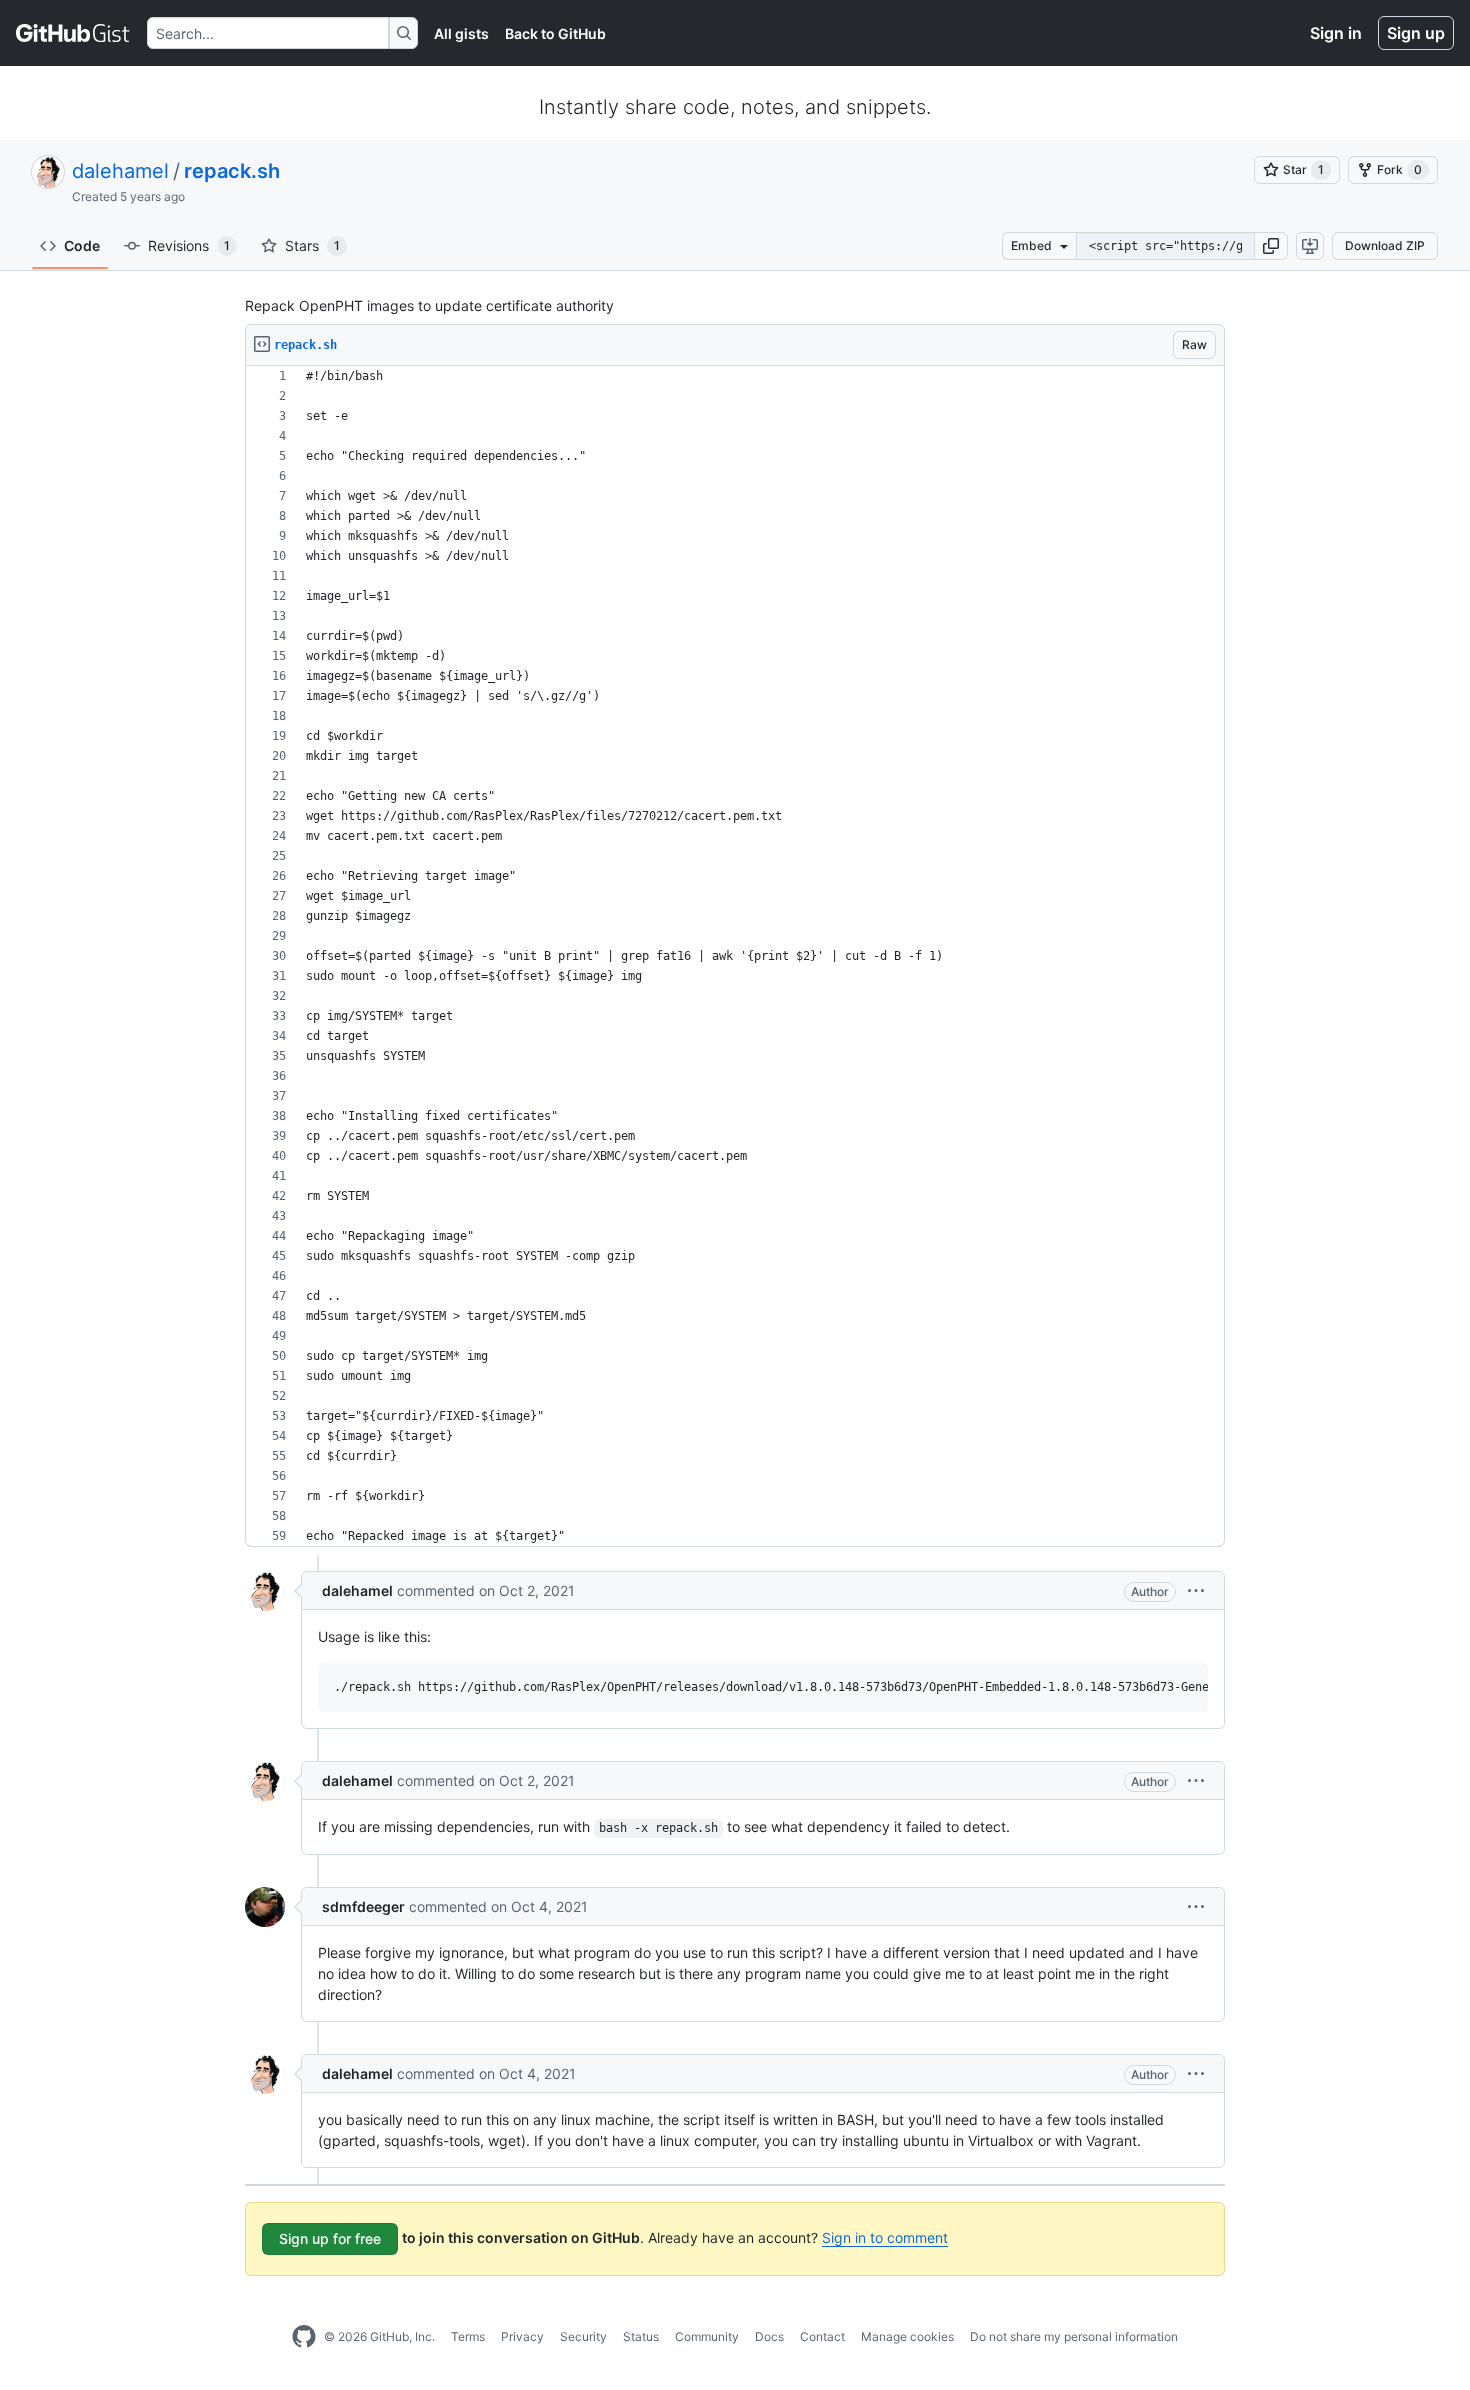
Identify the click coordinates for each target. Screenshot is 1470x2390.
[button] (1271, 246)
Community (707, 2336)
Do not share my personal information (1074, 2336)
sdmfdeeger (363, 1906)
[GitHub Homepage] (304, 2337)
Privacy (522, 2336)
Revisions (189, 245)
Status (641, 2336)
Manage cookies (907, 2336)
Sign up (1416, 33)
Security (583, 2336)
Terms (468, 2336)
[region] (735, 956)
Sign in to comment (885, 2237)
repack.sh (232, 171)
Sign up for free (330, 2238)
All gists (461, 33)
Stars (312, 245)
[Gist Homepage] (73, 33)
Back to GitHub (555, 33)
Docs (769, 2336)
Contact (822, 2336)
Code (82, 245)
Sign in (1336, 33)
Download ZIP (1385, 245)
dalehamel (120, 171)
